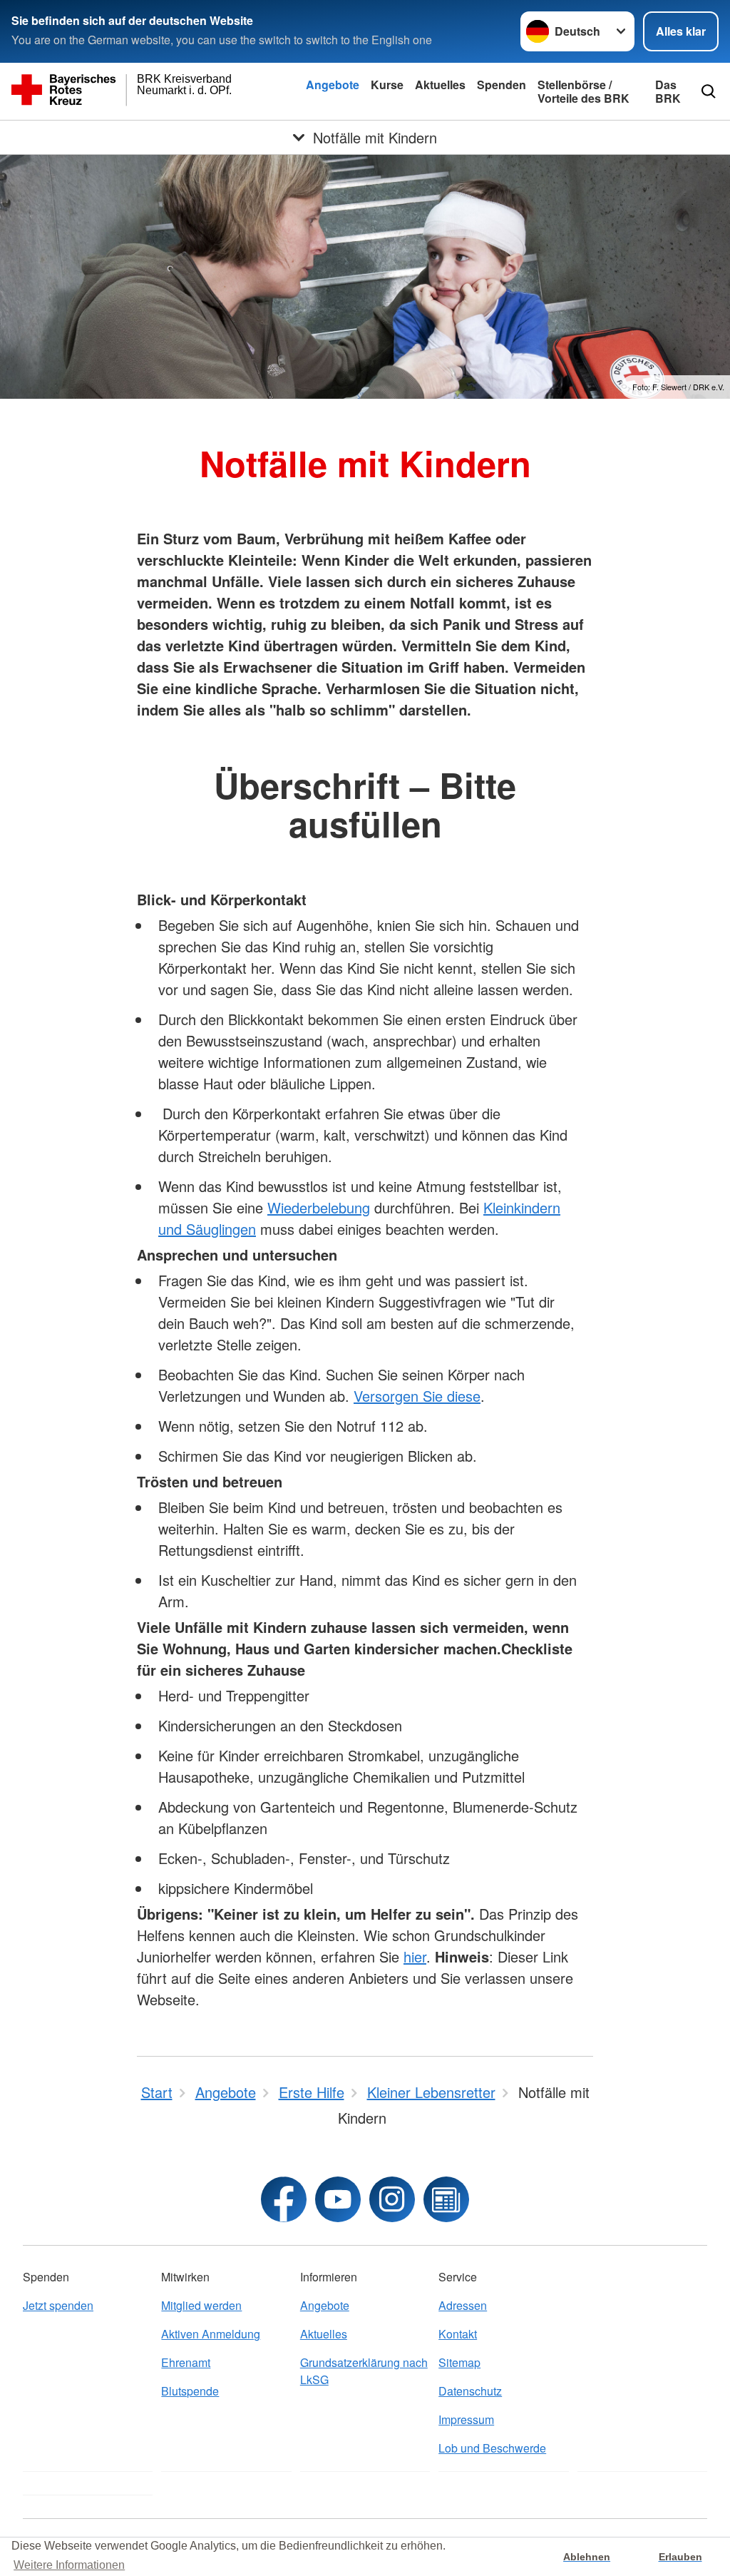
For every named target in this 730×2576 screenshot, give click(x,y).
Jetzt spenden (58, 2305)
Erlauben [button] (680, 2557)
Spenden (502, 85)
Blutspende (190, 2391)
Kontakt (458, 2334)
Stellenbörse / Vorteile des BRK (584, 91)
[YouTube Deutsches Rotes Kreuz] (338, 2199)
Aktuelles (440, 85)
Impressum (466, 2419)
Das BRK (668, 91)
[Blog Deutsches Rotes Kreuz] (446, 2199)
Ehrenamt (186, 2362)
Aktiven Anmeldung (211, 2334)
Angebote (333, 85)
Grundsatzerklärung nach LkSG (364, 2371)
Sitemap (459, 2362)
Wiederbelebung (319, 1207)
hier (415, 1956)
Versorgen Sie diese (417, 1396)
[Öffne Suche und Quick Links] (709, 91)
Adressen (463, 2305)
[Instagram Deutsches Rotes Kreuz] (392, 2199)
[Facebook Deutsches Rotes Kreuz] (284, 2199)
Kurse (387, 85)
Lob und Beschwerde (492, 2448)
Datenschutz (470, 2391)
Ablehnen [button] (587, 2557)
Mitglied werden (201, 2305)
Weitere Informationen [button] (69, 2565)
